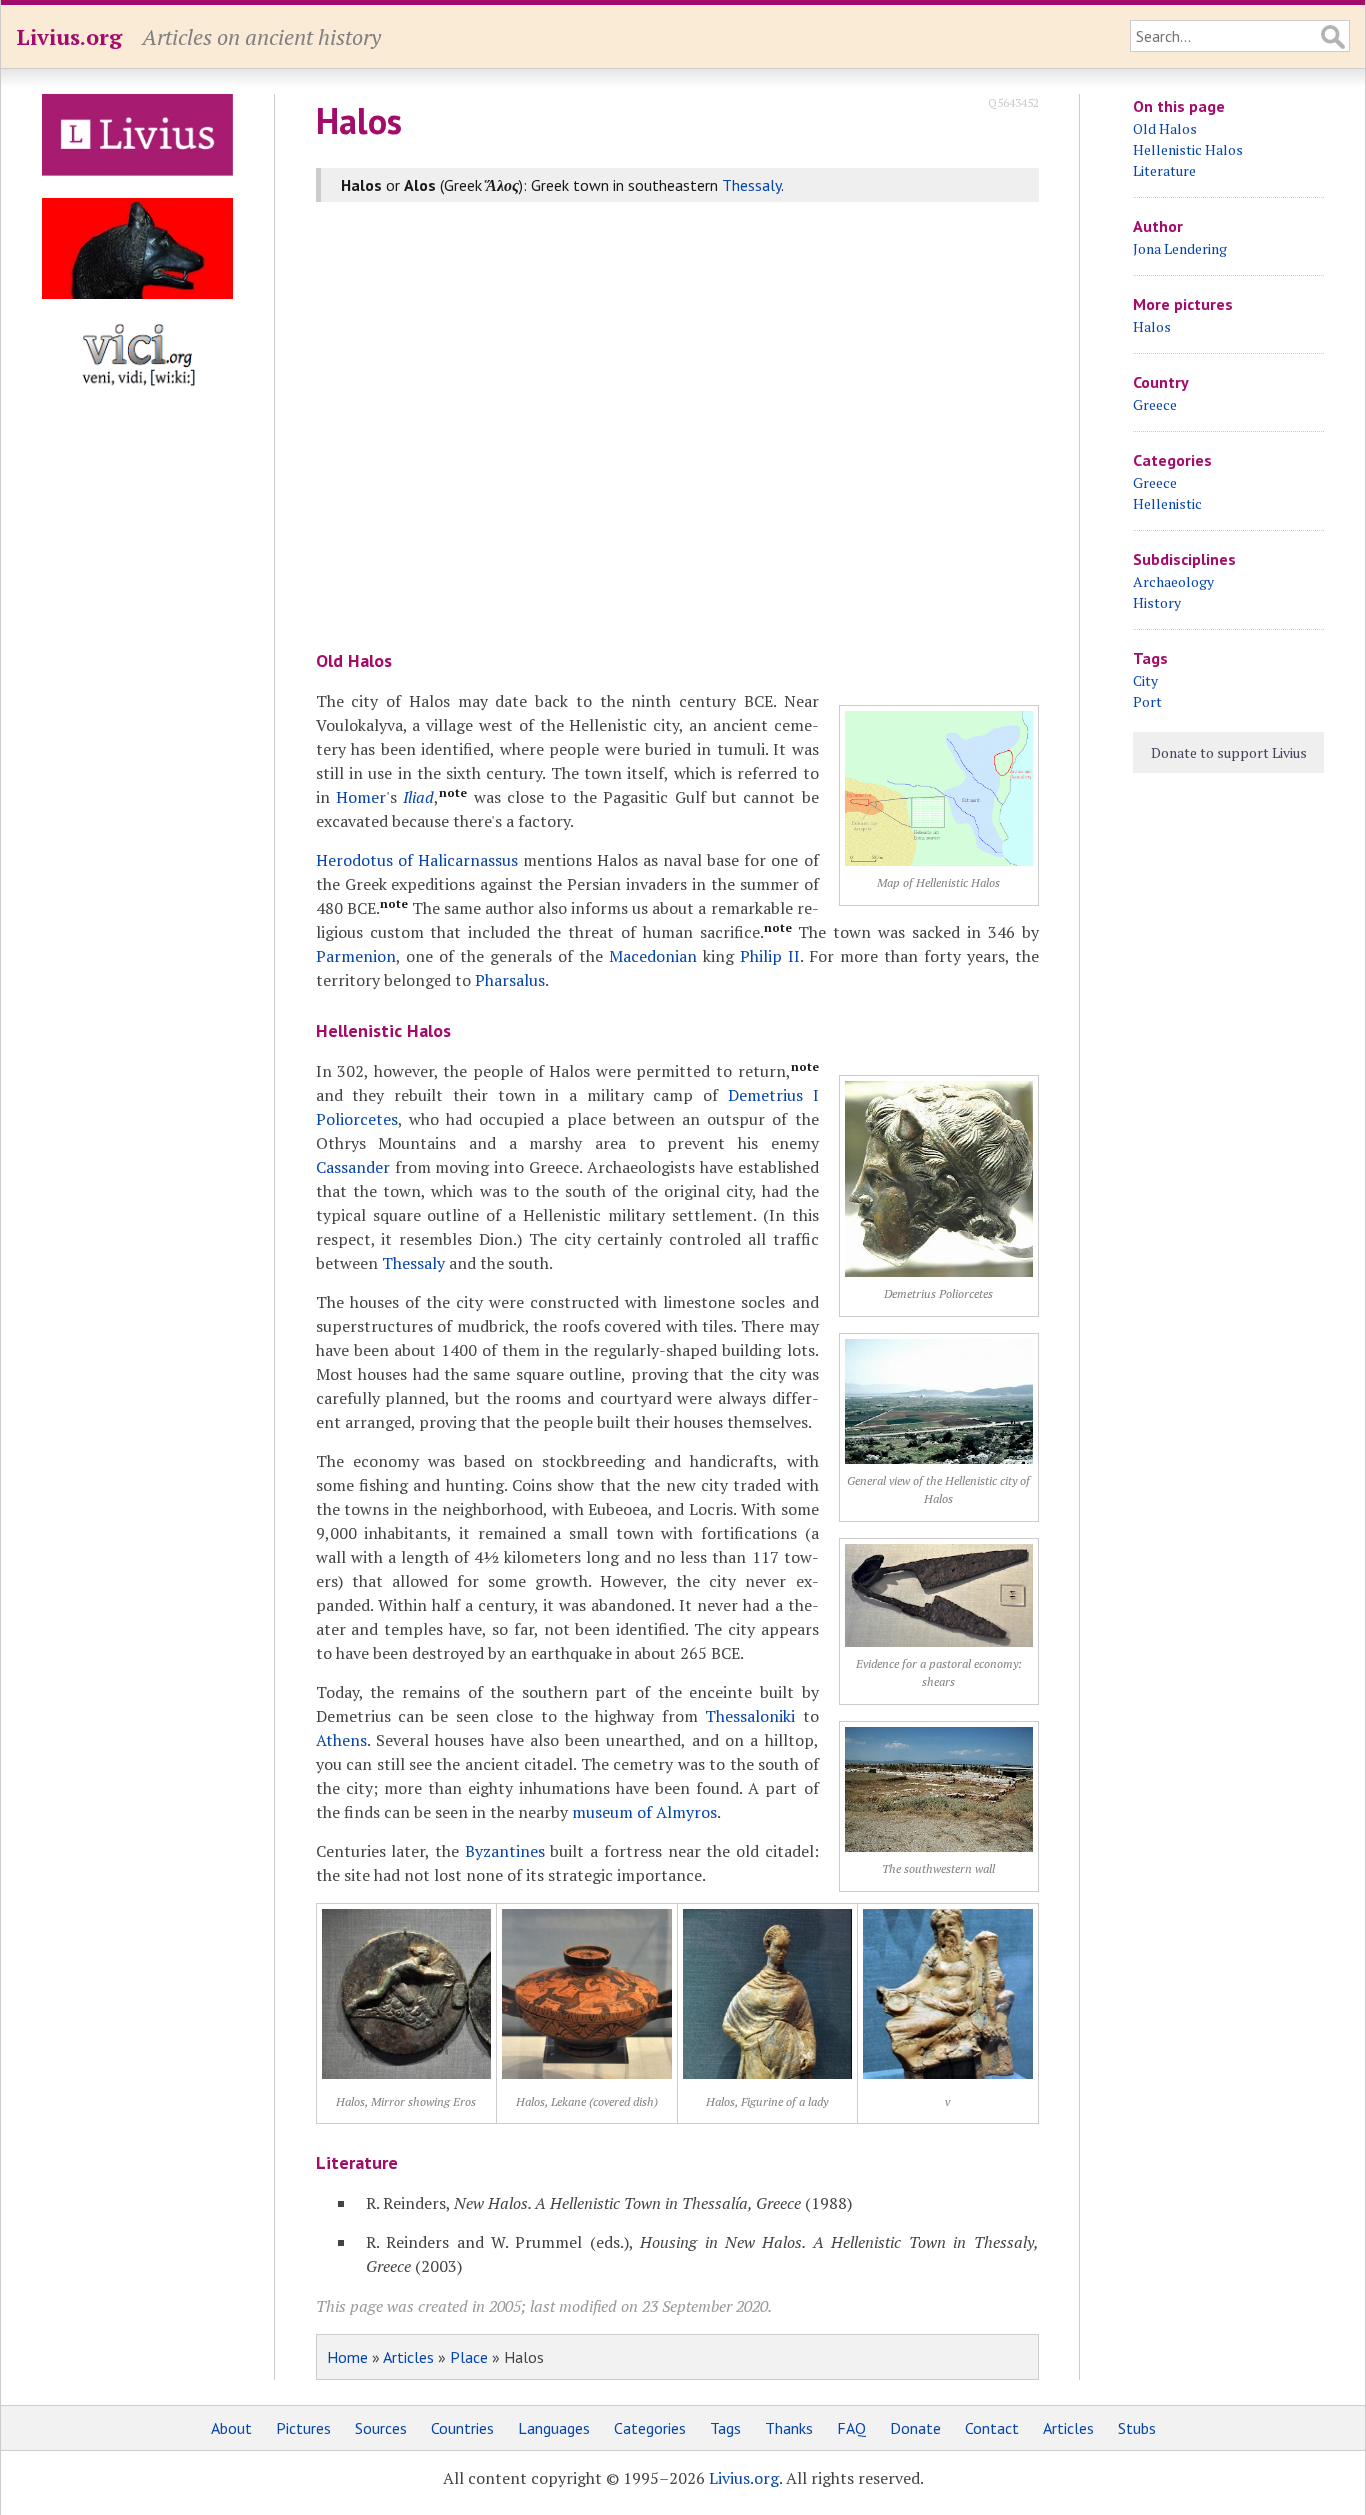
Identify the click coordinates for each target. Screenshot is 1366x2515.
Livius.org (69, 36)
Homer (361, 797)
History (1157, 602)
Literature (1164, 170)
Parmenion (356, 956)
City (1145, 680)
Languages (554, 2428)
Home (347, 2357)
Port (1147, 701)
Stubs (1137, 2428)
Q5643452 (1013, 102)
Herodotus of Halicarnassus (417, 860)
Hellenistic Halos (1188, 149)
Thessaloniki (750, 1716)
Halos (1152, 326)
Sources (381, 2428)
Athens (341, 1740)
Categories (650, 2428)
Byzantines (505, 1851)
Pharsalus (510, 980)
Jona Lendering (1180, 248)
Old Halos (1165, 128)
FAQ (851, 2428)
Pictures (303, 2428)
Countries (462, 2428)
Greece (1155, 404)
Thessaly (751, 185)
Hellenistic (1167, 503)
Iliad (418, 797)
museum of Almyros (644, 1812)
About (231, 2428)
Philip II (770, 956)
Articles (408, 2357)
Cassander (353, 1167)
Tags (725, 2428)
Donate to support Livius (1229, 752)
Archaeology (1173, 581)
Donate (915, 2428)
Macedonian (653, 956)
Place (469, 2357)
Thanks (789, 2428)
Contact (992, 2428)
